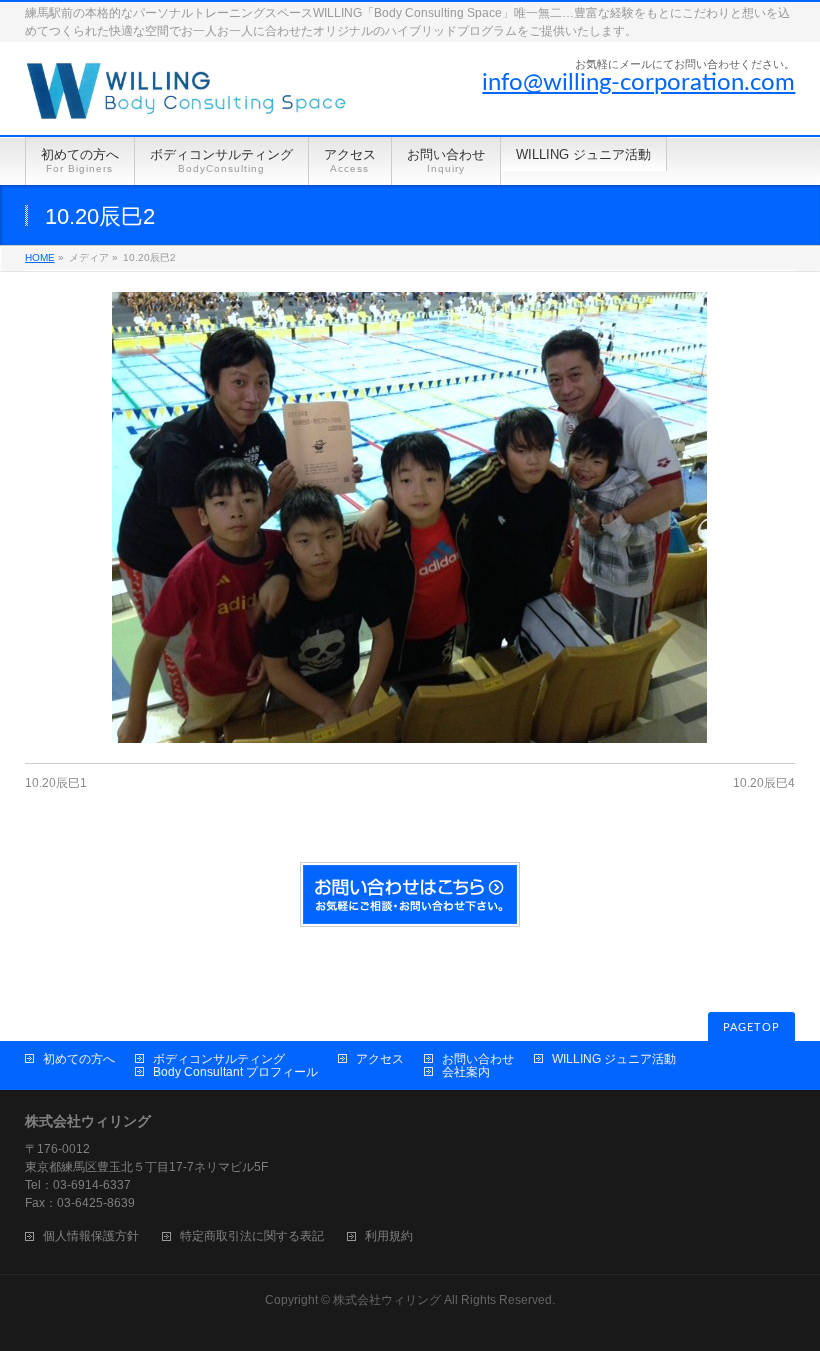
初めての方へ (79, 1059)
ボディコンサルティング (219, 1059)
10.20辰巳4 (764, 783)
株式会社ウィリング (387, 1300)
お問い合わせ (478, 1059)
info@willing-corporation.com (638, 83)
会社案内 (466, 1072)
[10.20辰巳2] (410, 517)
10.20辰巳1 (56, 783)
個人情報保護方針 (91, 1236)
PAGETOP (751, 1027)
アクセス (380, 1059)
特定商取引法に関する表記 (252, 1236)
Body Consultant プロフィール (235, 1072)
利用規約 (389, 1236)
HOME (40, 257)
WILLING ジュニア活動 (614, 1059)
